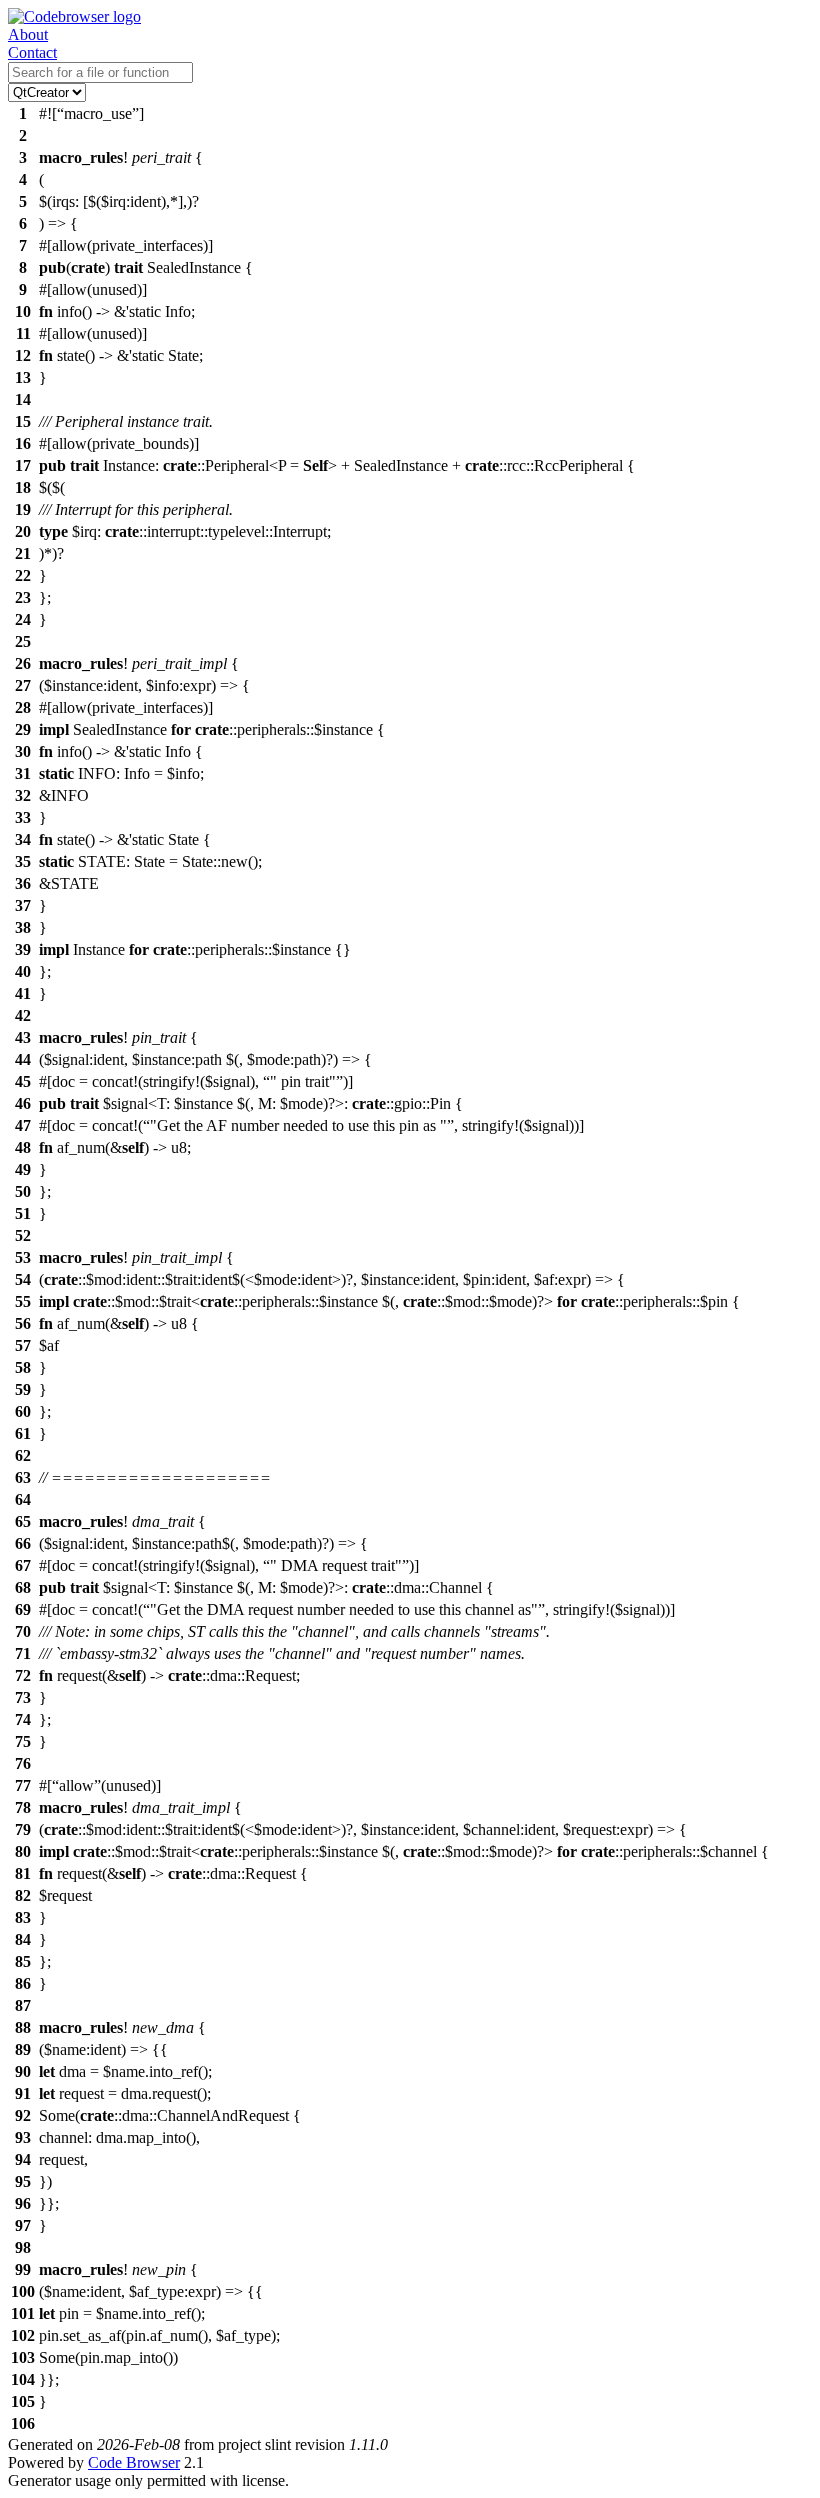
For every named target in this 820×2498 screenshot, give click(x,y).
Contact (32, 52)
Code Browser (134, 2462)
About (28, 34)
